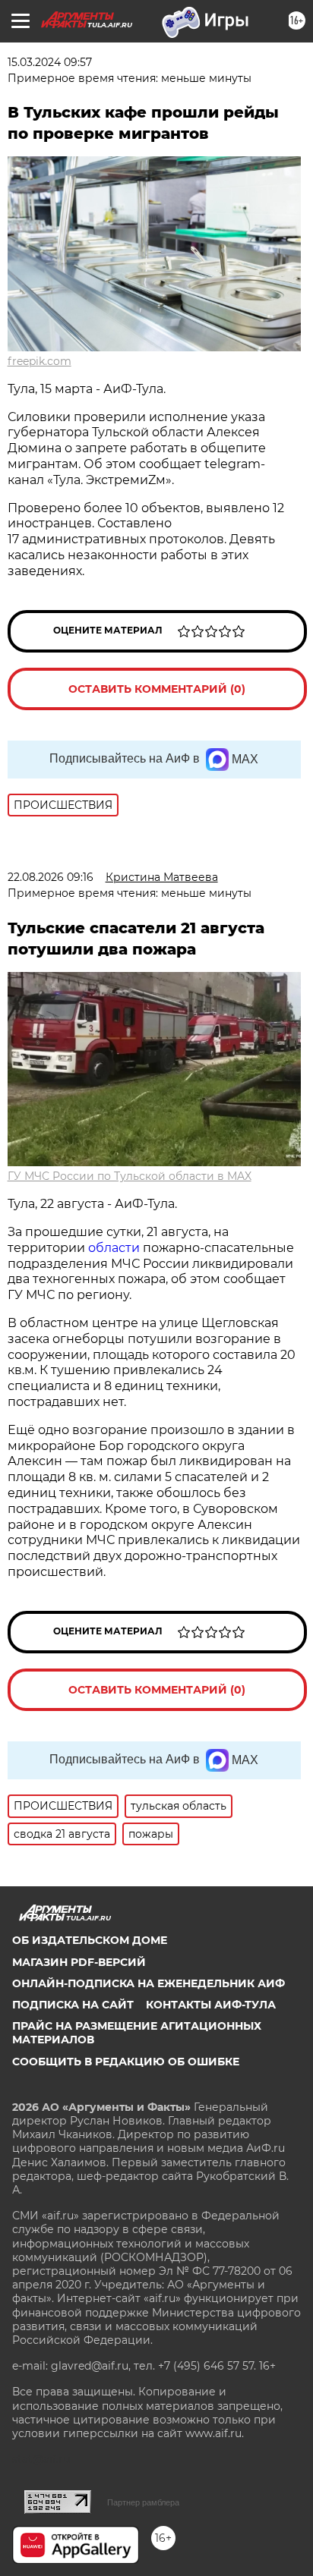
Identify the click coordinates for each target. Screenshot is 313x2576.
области (114, 1248)
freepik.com (40, 361)
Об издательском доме (90, 1940)
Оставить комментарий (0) (157, 689)
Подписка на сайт (73, 2005)
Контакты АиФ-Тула (211, 2005)
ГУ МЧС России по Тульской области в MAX (130, 1176)
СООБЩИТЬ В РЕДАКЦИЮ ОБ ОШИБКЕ (126, 2062)
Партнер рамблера (143, 2502)
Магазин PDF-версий (79, 1962)
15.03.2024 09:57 (50, 62)
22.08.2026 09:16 (51, 877)
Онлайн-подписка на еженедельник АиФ (149, 1983)
